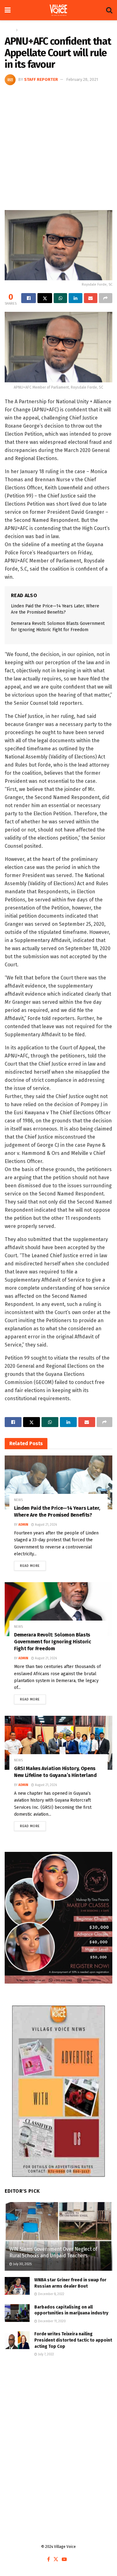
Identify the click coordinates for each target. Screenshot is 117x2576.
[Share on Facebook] (29, 298)
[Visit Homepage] (58, 10)
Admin (23, 1525)
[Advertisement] (58, 147)
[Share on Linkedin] (75, 298)
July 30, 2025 (22, 2264)
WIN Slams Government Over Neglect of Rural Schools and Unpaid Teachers (53, 2252)
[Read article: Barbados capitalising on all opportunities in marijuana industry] (17, 2313)
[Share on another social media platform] (106, 298)
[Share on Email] (91, 298)
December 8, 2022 (51, 2294)
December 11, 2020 (51, 2321)
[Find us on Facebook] (49, 2560)
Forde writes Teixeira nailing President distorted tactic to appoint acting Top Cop (73, 2340)
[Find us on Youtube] (64, 2560)
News (24, 30)
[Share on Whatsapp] (60, 298)
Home (10, 30)
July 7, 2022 (46, 2354)
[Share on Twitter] (45, 298)
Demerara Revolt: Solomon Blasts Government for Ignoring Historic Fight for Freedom (53, 1642)
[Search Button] (109, 10)
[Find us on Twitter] (56, 2560)
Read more (33, 1564)
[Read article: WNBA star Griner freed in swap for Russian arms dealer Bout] (17, 2286)
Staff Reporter (41, 79)
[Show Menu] (8, 10)
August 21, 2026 (45, 1525)
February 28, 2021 (82, 79)
